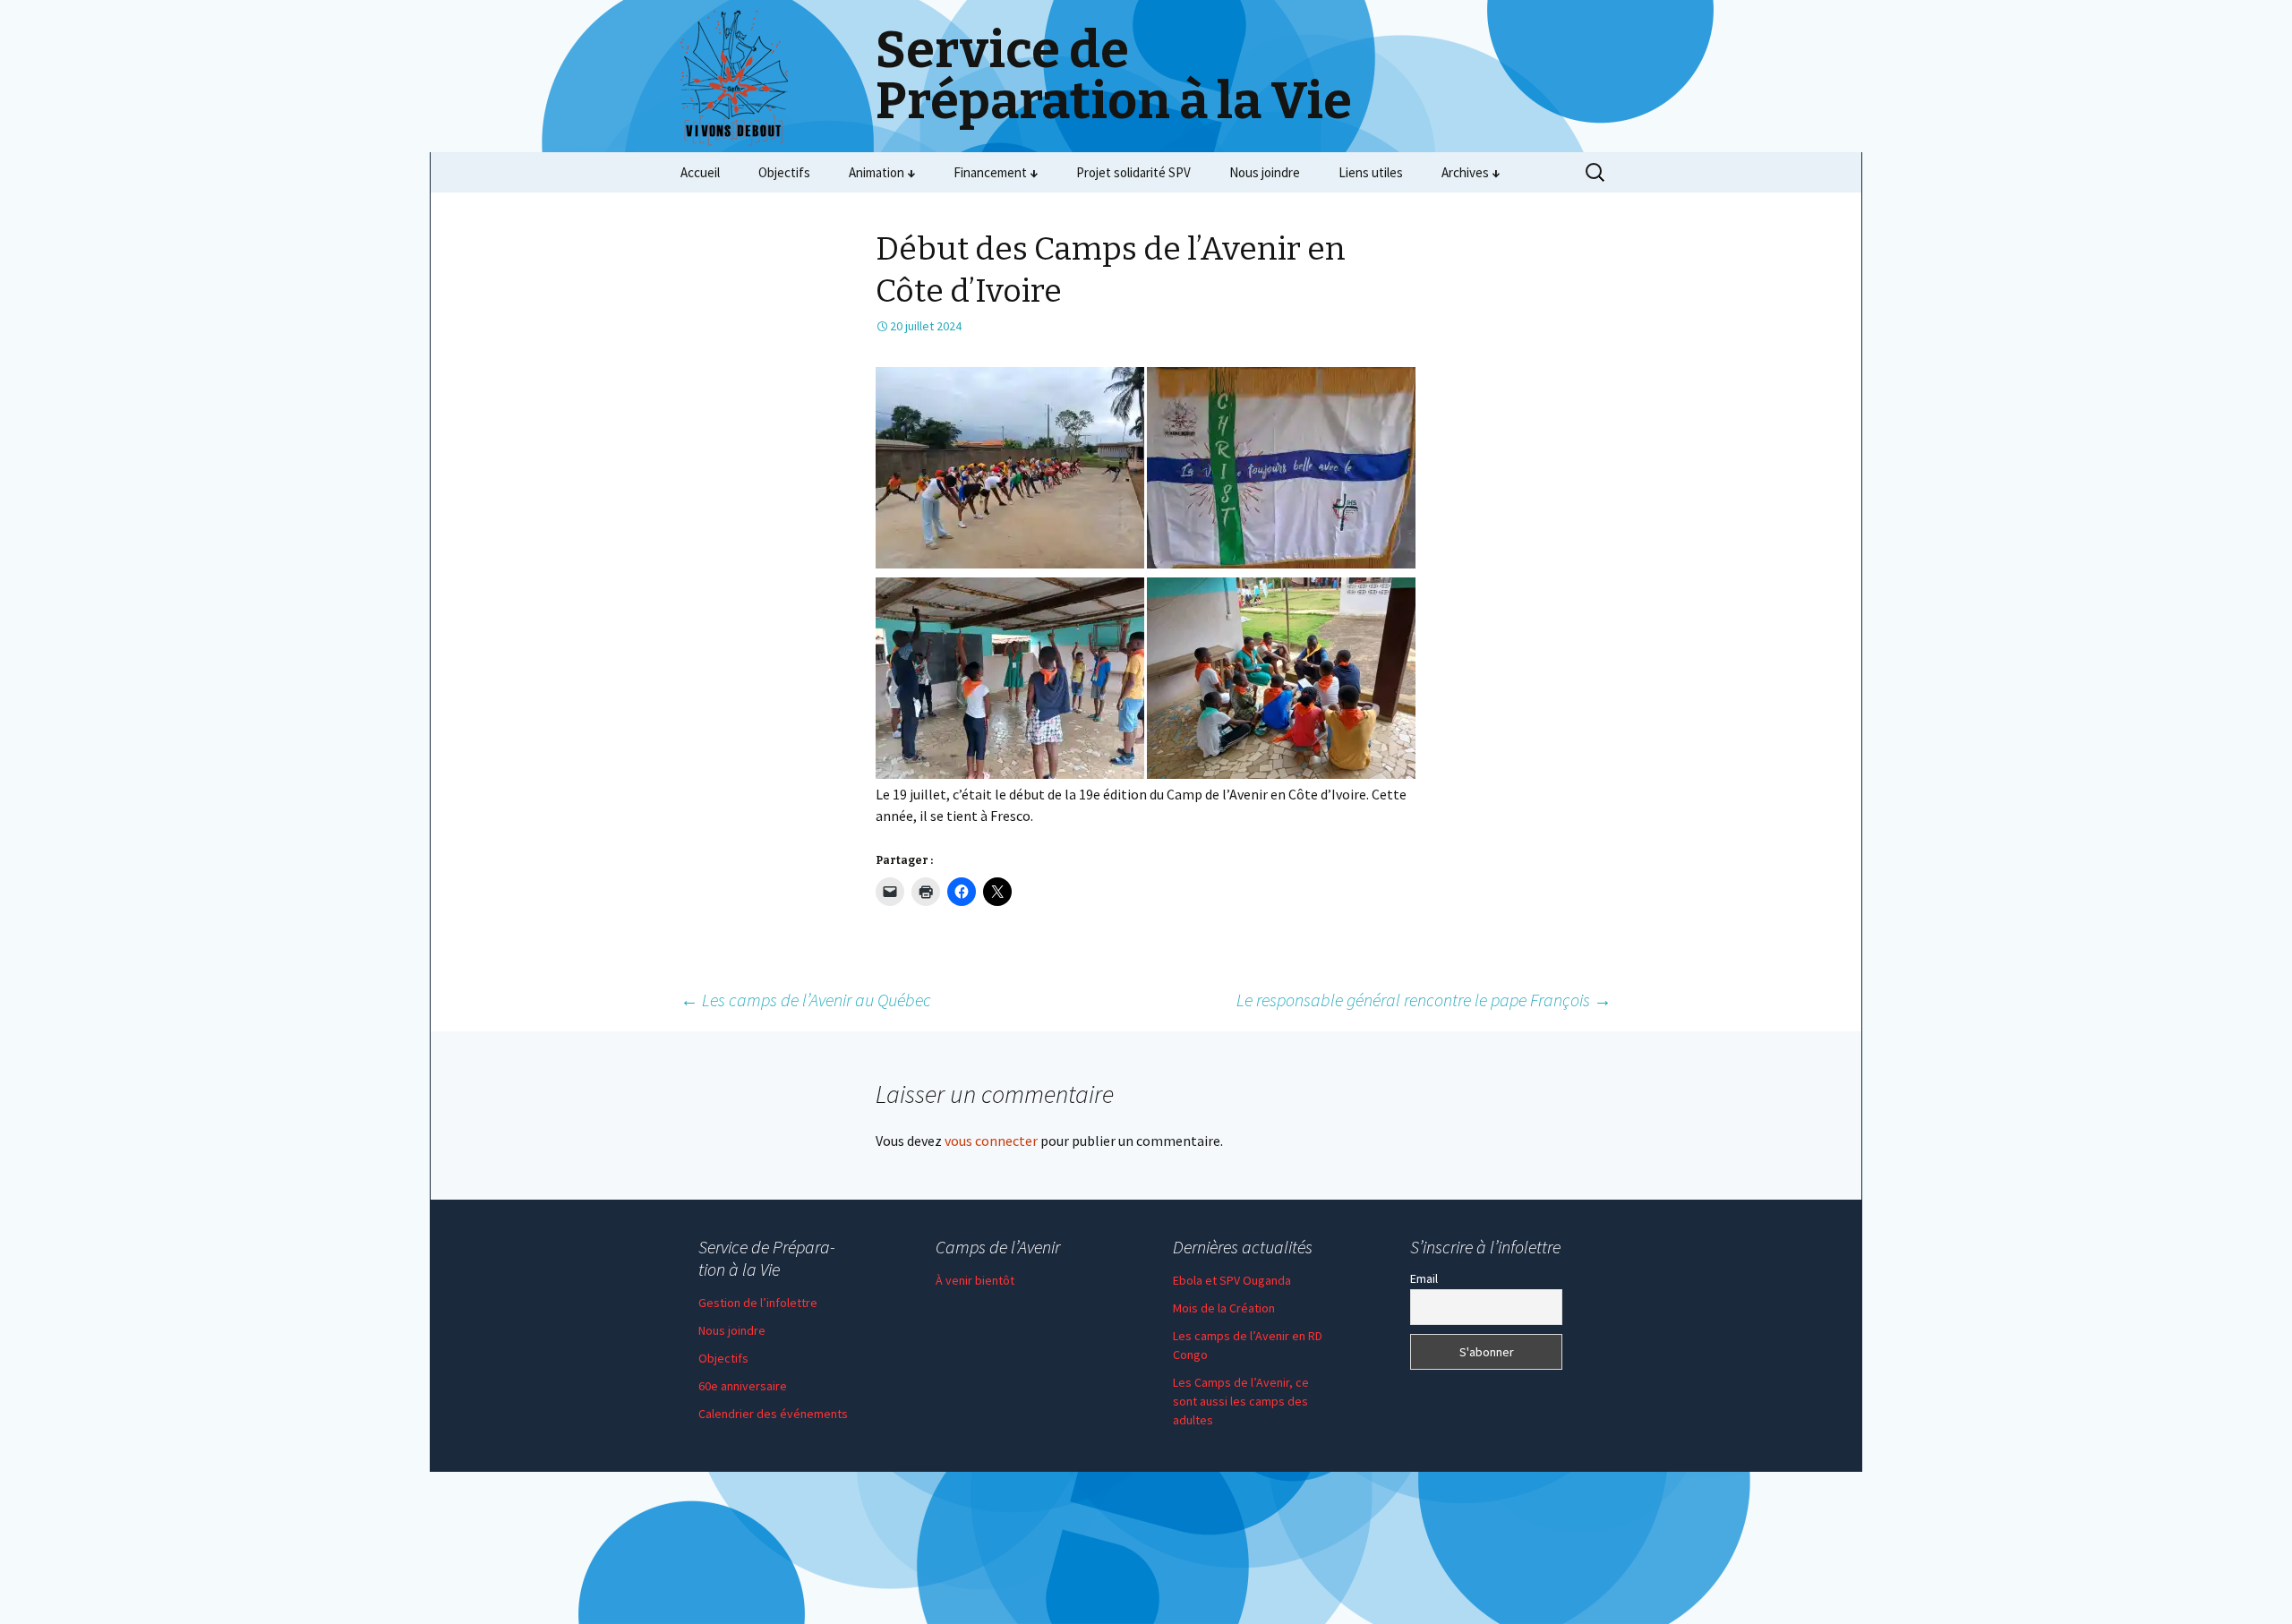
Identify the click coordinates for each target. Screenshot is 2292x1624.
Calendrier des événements (773, 1414)
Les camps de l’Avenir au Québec (806, 1000)
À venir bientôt (975, 1280)
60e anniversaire (743, 1386)
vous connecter (991, 1141)
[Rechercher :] (1596, 173)
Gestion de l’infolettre (758, 1303)
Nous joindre (1265, 172)
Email (1424, 1278)
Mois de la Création (1224, 1308)
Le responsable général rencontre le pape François (1424, 1000)
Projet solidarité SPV (1133, 172)
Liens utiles (1371, 172)
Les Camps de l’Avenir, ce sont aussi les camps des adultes (1241, 1401)
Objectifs (784, 172)
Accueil (700, 172)
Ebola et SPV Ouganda (1232, 1280)
